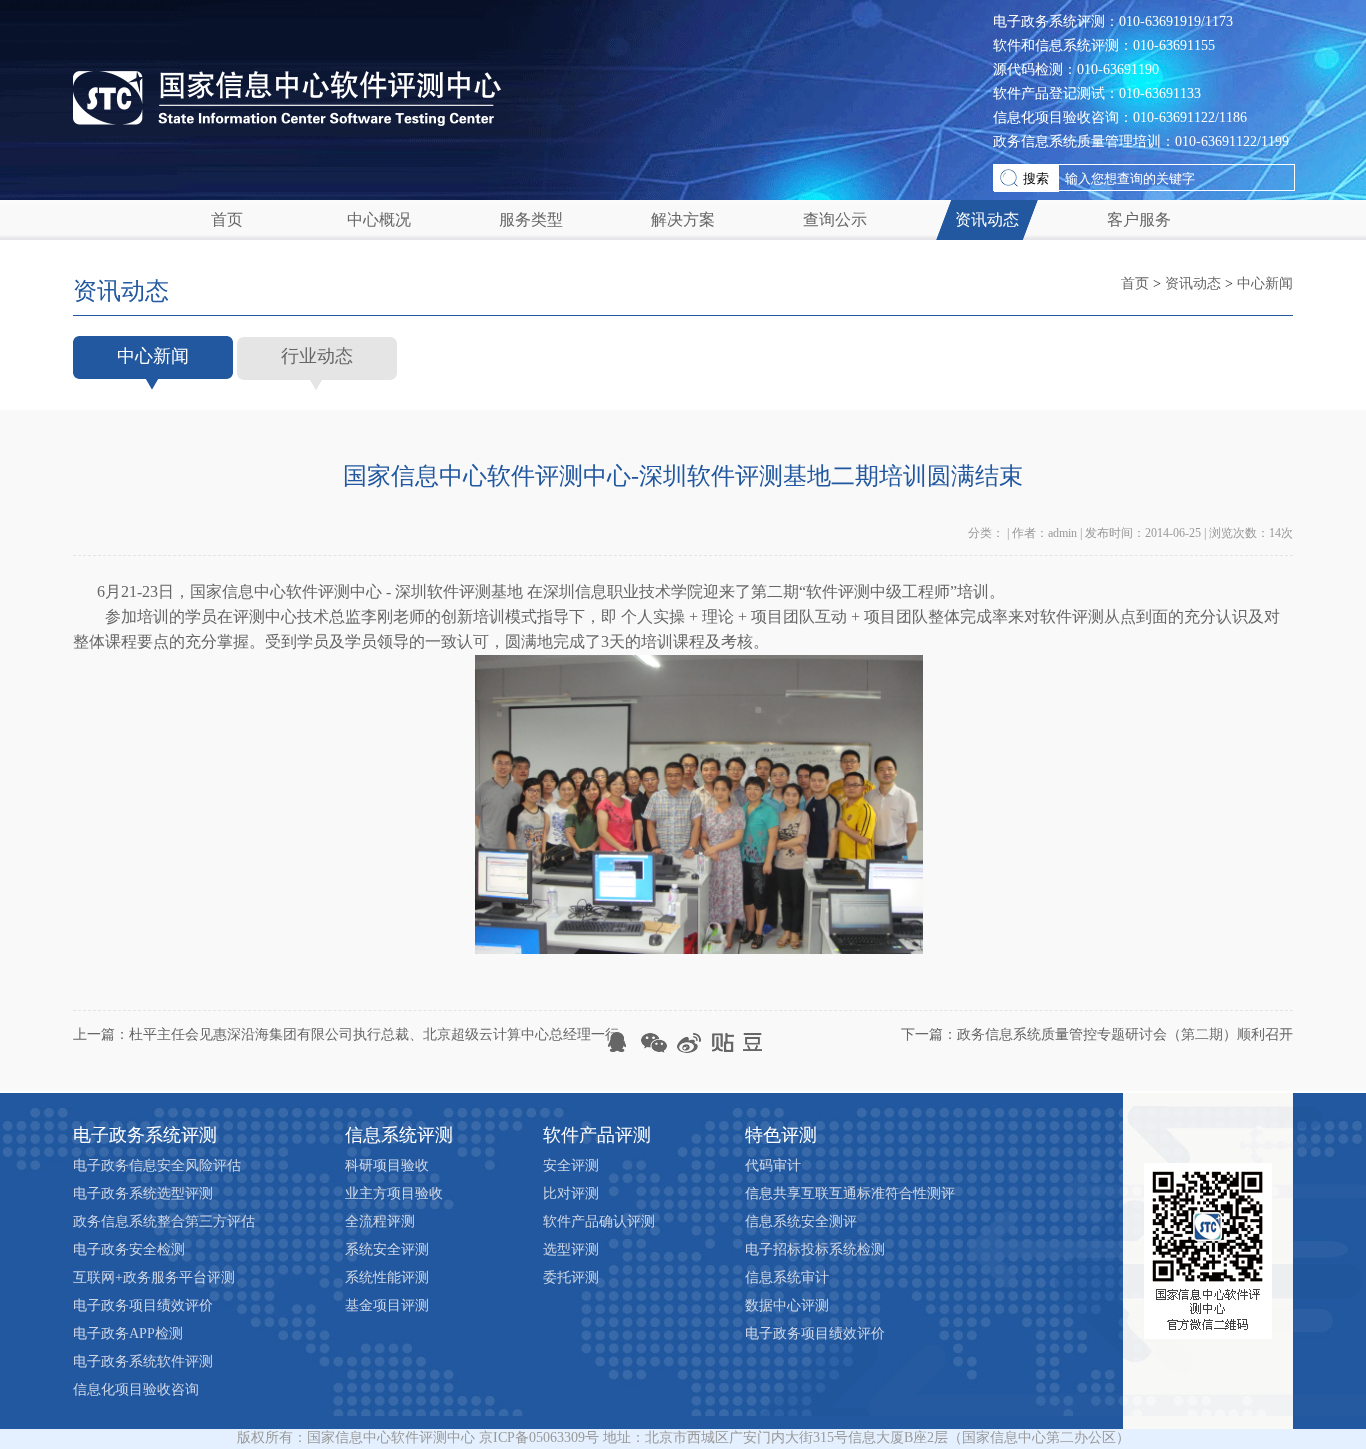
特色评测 (781, 1135)
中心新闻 (1265, 283)
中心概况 (379, 219)
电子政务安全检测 (129, 1249)
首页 (227, 219)
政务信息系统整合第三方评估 (164, 1221)
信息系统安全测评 (801, 1221)
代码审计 (773, 1165)
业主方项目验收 (394, 1193)
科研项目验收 (387, 1165)
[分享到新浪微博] (687, 1043)
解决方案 (683, 219)
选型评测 (571, 1249)
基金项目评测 (387, 1305)
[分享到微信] (654, 1043)
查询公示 (835, 219)
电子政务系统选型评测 (143, 1193)
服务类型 (531, 219)
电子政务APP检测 (128, 1333)
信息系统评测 (399, 1135)
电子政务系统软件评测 (143, 1361)
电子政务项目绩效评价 (143, 1305)
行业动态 (317, 356)
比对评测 (571, 1193)
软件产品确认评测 (599, 1221)
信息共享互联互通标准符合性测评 (850, 1193)
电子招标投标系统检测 (815, 1249)
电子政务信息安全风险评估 (157, 1165)
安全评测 (571, 1165)
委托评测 (571, 1277)
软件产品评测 (597, 1135)
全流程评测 (380, 1221)
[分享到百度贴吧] (720, 1043)
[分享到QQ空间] (621, 1043)
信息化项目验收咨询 (136, 1389)
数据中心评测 (787, 1305)
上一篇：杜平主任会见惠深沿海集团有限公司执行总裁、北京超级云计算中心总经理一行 (346, 1034)
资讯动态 (987, 219)
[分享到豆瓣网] (753, 1043)
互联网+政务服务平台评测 (154, 1277)
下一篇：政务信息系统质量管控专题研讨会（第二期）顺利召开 (1097, 1034)
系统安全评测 (387, 1249)
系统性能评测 (387, 1277)
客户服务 (1139, 219)
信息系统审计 (787, 1277)
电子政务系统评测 (145, 1135)
